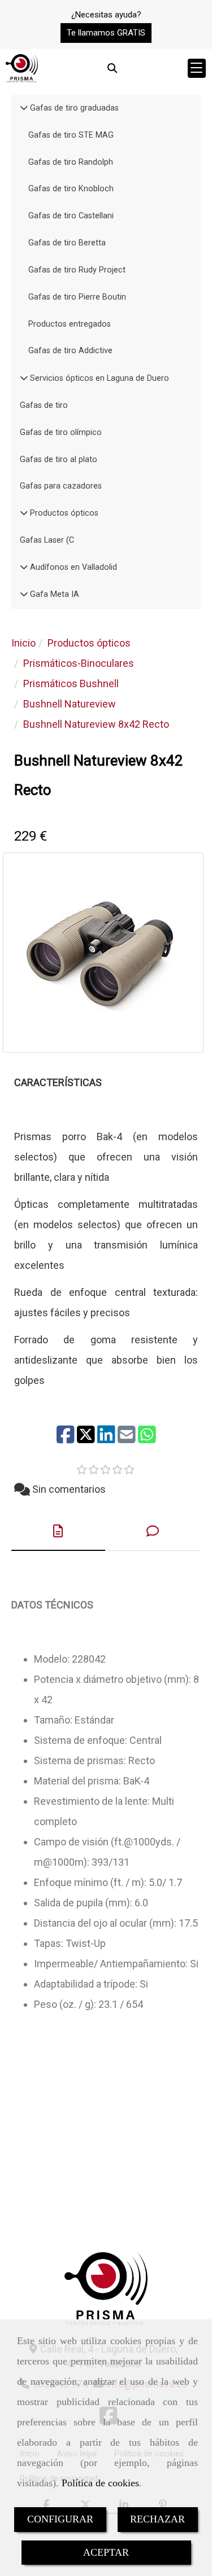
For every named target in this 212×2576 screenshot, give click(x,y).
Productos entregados (70, 324)
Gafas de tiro (44, 405)
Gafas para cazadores (61, 486)
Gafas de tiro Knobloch (71, 189)
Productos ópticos (63, 513)
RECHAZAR (157, 2519)
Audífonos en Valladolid (72, 567)
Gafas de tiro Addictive (70, 351)
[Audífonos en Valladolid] (24, 567)
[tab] (58, 1531)
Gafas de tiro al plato (59, 460)
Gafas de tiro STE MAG (71, 135)
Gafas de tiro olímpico (61, 432)
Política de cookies (100, 2483)
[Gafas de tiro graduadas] (24, 108)
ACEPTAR (106, 2552)
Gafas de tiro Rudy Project (77, 270)
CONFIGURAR (60, 2519)
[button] (106, 33)
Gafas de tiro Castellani (71, 216)
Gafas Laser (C (47, 540)
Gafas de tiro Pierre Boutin (77, 297)
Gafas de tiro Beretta (67, 243)
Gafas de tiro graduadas (73, 108)
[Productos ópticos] (24, 513)
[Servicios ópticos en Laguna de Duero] (24, 378)
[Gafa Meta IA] (24, 594)
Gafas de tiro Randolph (71, 162)
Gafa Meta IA (53, 594)
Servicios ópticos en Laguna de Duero (98, 378)
